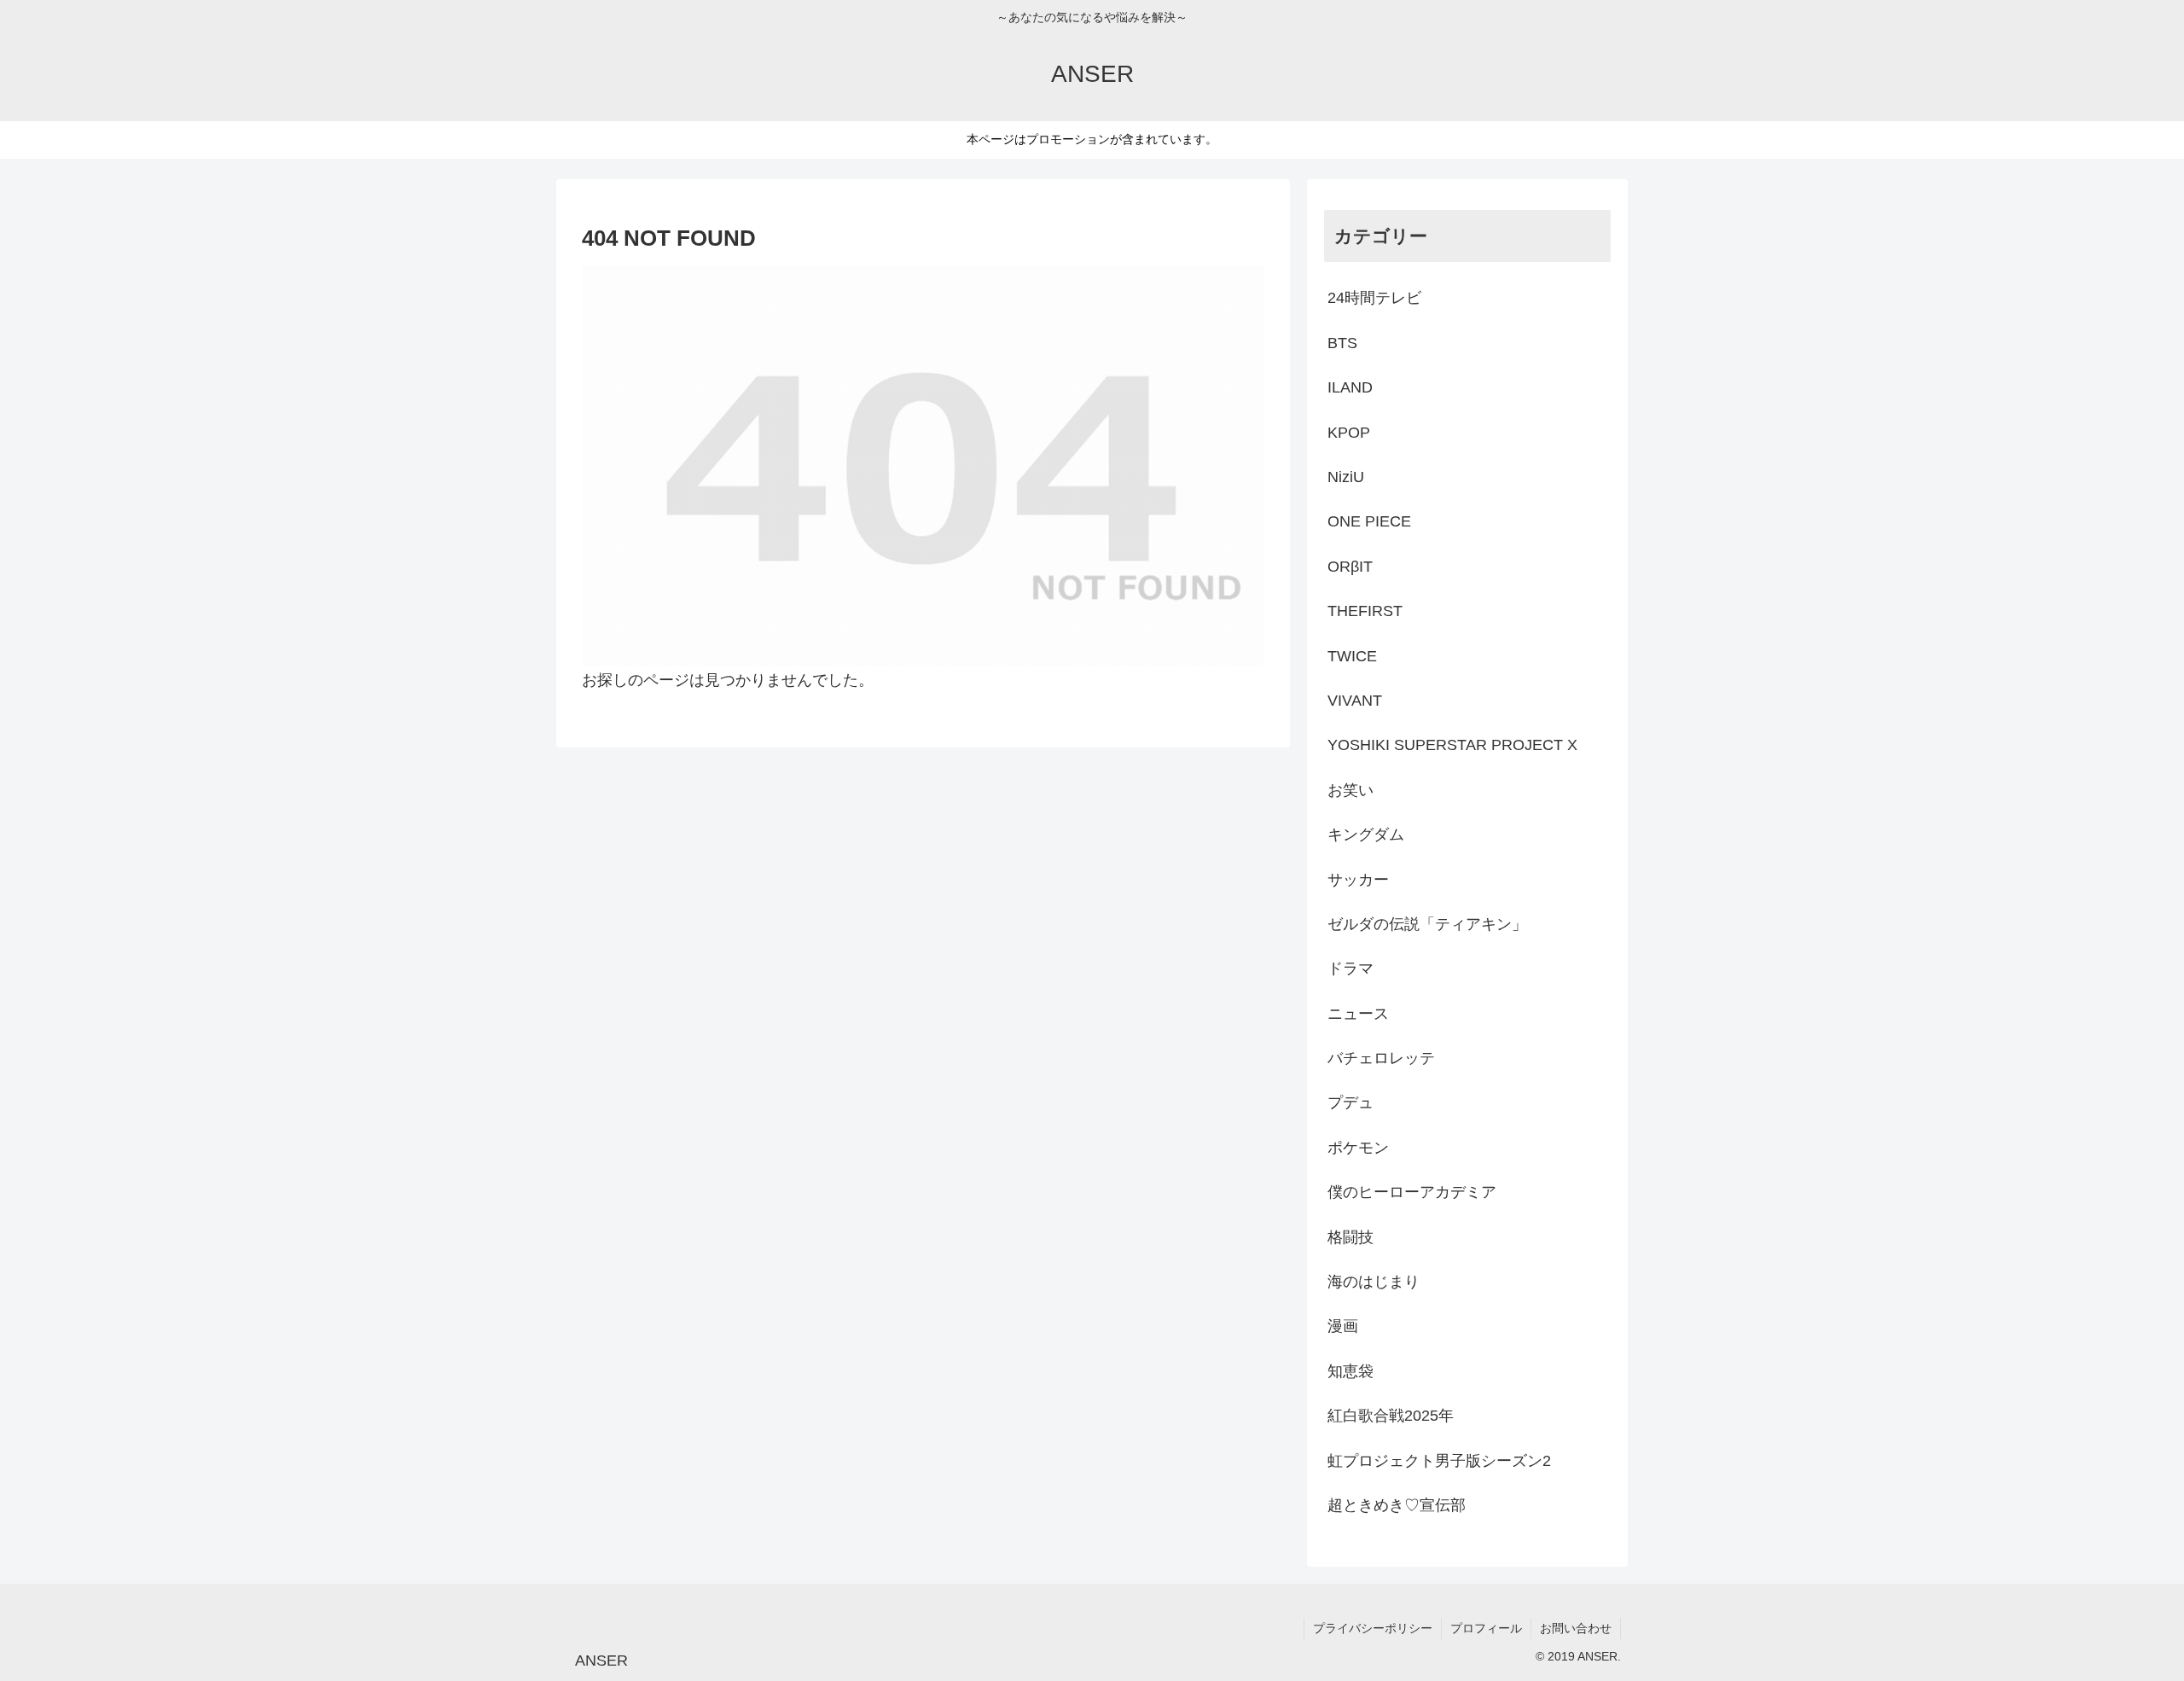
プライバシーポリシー (1373, 1628)
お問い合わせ (1576, 1628)
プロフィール (1486, 1628)
